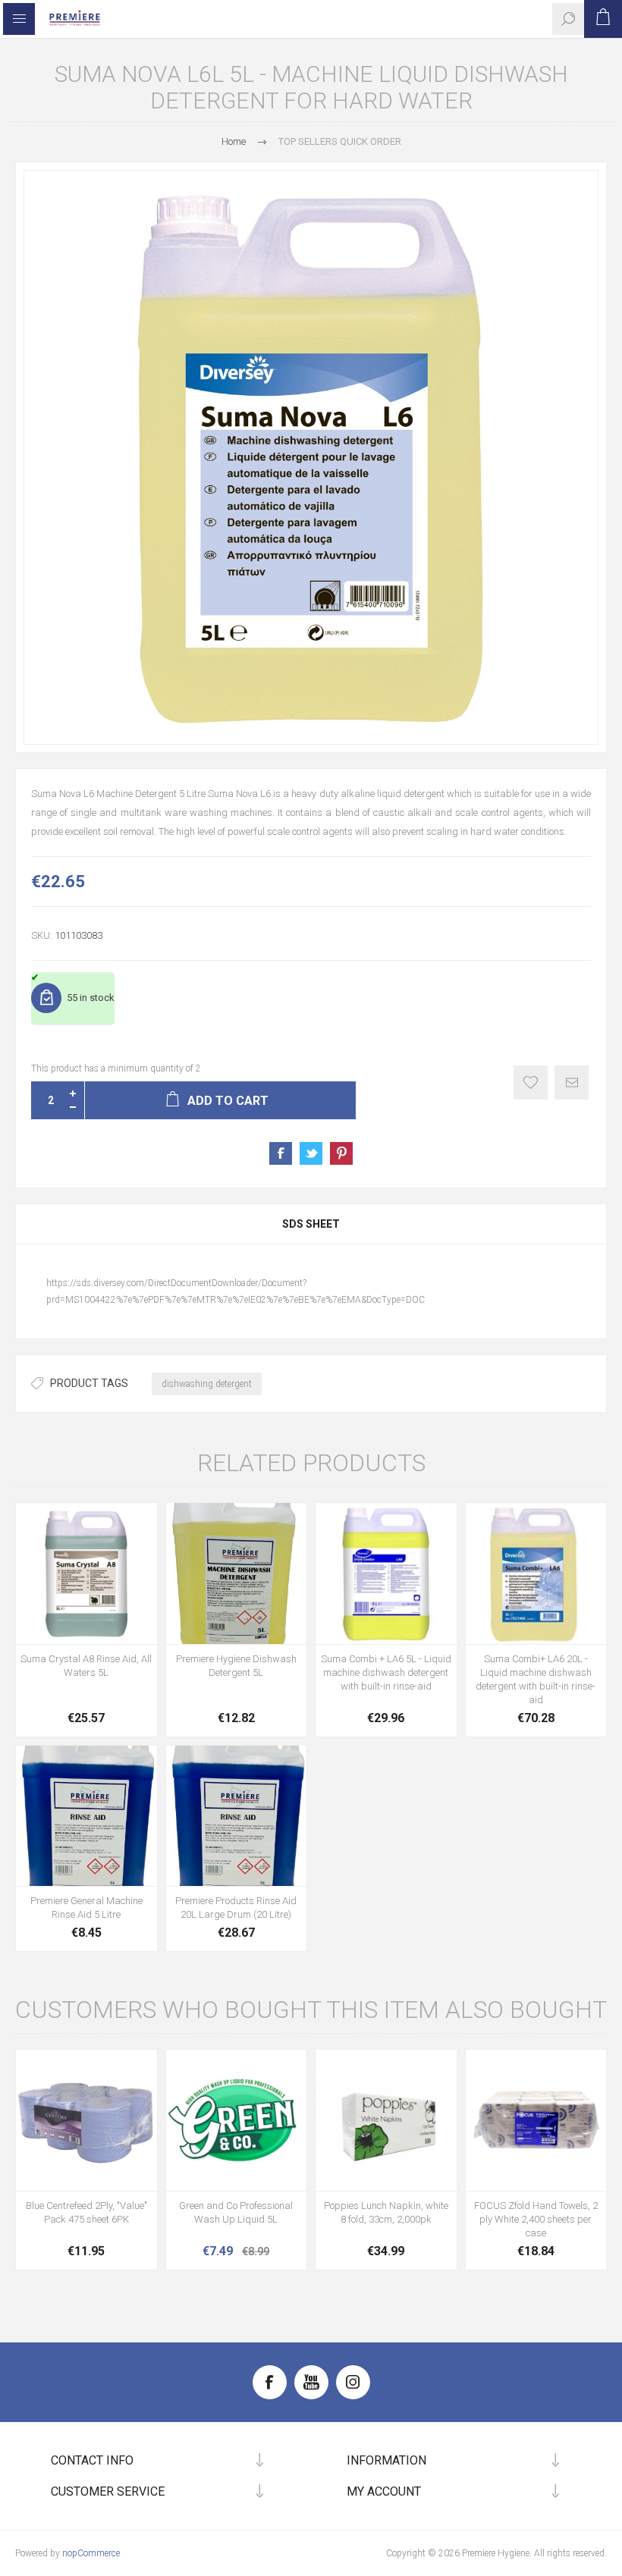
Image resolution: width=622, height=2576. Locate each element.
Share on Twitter (311, 1153)
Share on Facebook (281, 1153)
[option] (311, 457)
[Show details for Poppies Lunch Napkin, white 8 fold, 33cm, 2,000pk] (386, 2120)
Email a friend (572, 1082)
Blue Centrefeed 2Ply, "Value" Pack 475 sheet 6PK (86, 2212)
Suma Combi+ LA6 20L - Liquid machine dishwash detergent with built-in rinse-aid (536, 1679)
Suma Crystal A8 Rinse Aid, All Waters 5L (86, 1666)
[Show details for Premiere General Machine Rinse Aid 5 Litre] (86, 1816)
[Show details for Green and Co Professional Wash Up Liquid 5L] (237, 2120)
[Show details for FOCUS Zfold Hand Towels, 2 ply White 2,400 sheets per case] (536, 2120)
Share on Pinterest (341, 1153)
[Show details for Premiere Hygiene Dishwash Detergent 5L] (237, 1574)
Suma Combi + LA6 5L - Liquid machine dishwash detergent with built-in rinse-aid (386, 1672)
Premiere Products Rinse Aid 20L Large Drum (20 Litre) (236, 1908)
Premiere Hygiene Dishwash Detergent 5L (236, 1666)
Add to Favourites (531, 1082)
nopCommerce (91, 2553)
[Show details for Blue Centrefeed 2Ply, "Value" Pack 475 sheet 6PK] (86, 2120)
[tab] (311, 1224)
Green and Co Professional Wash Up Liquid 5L (236, 2212)
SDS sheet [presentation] (311, 1224)
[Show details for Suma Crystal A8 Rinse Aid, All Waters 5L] (86, 1574)
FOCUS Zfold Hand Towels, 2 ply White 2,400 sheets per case (536, 2219)
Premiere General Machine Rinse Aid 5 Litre (86, 1908)
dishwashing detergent (207, 1384)
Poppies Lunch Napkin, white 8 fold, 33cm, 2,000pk (386, 2212)
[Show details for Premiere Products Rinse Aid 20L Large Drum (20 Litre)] (237, 1816)
